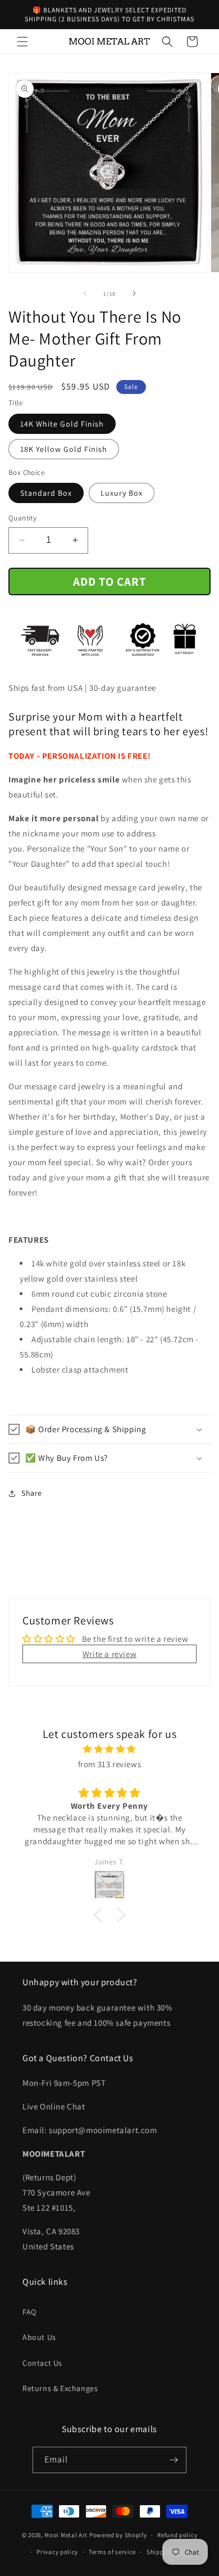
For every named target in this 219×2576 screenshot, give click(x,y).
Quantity (22, 518)
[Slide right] (134, 293)
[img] (109, 1749)
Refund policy (177, 2535)
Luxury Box (122, 493)
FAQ (29, 2312)
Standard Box (46, 493)
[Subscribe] (174, 2460)
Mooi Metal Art (66, 2535)
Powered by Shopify (118, 2535)
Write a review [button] (109, 1654)
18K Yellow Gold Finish (64, 449)
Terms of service (112, 2552)
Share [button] (32, 1493)
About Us (39, 2337)
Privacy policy (57, 2552)
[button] (22, 42)
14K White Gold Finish (62, 424)
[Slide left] (85, 293)
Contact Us (42, 2363)
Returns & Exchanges (60, 2388)
